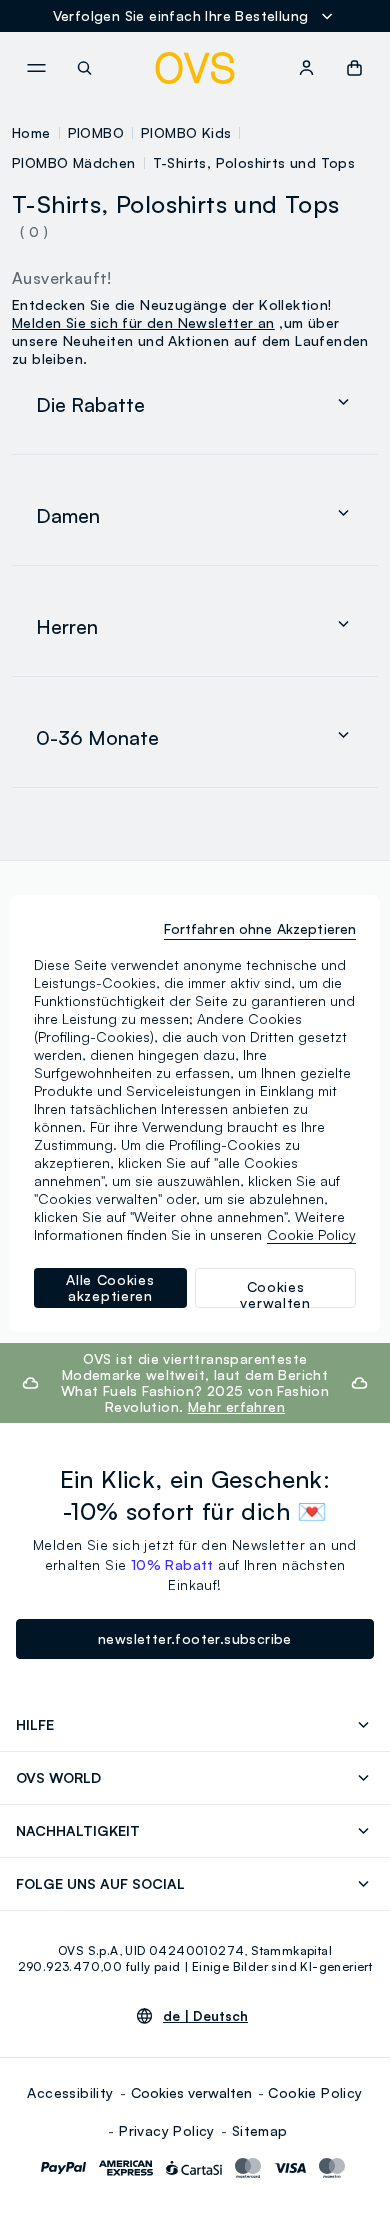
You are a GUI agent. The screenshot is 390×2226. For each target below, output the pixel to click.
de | (205, 2016)
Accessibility (70, 2092)
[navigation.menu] (36, 68)
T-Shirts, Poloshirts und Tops (254, 162)
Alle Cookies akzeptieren (110, 1287)
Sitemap (260, 2130)
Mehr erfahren (236, 1406)
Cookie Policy (315, 2092)
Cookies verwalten (191, 2092)
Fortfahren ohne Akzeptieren (260, 928)
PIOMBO (96, 132)
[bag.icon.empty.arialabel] (354, 68)
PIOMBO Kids (186, 132)
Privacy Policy (167, 2130)
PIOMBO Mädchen (74, 162)
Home (31, 132)
